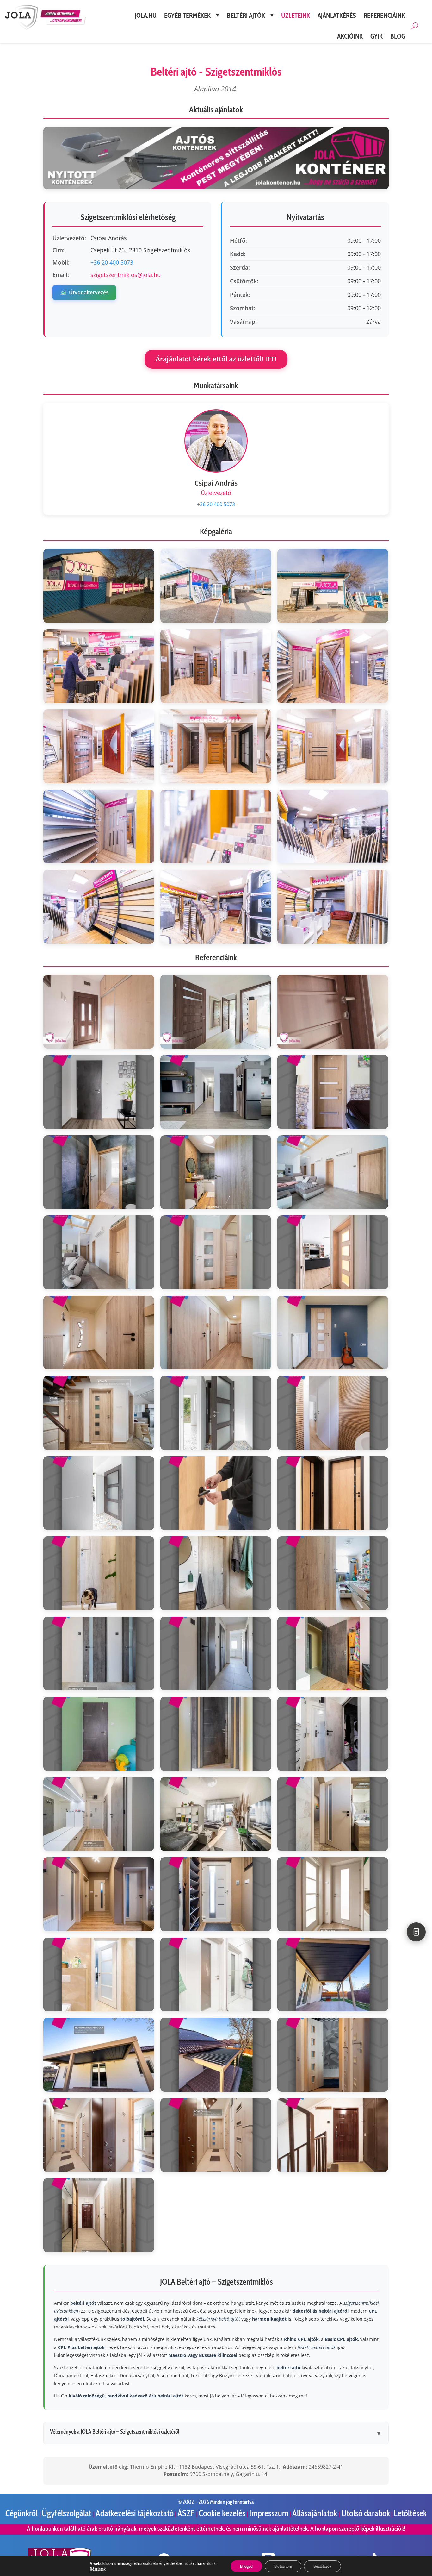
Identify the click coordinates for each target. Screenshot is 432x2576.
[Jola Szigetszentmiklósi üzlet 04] (99, 666)
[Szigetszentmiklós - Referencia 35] (216, 1894)
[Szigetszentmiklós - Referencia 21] (333, 1493)
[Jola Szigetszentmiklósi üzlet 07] (99, 746)
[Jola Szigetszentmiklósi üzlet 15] (333, 907)
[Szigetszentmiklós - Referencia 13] (99, 1333)
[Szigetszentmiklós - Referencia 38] (216, 1975)
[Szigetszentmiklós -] (216, 586)
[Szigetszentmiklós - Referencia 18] (333, 1413)
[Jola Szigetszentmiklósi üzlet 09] (333, 746)
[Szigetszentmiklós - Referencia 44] (216, 2135)
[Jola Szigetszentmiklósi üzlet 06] (333, 666)
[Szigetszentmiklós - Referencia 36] (333, 1894)
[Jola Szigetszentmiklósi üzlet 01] (99, 586)
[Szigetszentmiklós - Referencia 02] (216, 1012)
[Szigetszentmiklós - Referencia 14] (216, 1333)
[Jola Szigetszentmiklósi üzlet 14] (216, 907)
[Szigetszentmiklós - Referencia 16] (99, 1413)
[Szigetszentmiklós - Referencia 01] (99, 1012)
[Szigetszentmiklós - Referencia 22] (99, 1573)
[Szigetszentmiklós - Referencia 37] (99, 1975)
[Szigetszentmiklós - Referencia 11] (216, 1252)
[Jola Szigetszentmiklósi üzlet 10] (99, 827)
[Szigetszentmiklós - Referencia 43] (99, 2135)
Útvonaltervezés (84, 292)
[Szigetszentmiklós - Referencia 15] (333, 1333)
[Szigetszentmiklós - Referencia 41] (216, 2055)
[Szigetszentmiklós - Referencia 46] (99, 2215)
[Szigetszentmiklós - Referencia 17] (216, 1413)
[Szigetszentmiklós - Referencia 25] (99, 1654)
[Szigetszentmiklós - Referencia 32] (216, 1814)
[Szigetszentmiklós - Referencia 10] (99, 1252)
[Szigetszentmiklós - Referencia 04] (99, 1092)
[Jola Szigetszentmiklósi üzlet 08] (216, 746)
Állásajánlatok (315, 2513)
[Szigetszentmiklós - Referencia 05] (216, 1092)
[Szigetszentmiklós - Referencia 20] (216, 1493)
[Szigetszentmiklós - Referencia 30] (333, 1734)
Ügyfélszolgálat (67, 2513)
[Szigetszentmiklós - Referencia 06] (333, 1092)
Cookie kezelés (222, 2513)
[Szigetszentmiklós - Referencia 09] (333, 1172)
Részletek (98, 2569)
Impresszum (269, 2513)
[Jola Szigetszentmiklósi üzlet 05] (216, 666)
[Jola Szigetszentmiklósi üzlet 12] (333, 827)
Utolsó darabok (366, 2513)
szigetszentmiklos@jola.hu (126, 275)
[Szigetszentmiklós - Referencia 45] (333, 2135)
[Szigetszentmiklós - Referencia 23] (216, 1573)
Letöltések (410, 2513)
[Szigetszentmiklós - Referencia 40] (99, 2055)
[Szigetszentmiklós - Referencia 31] (99, 1814)
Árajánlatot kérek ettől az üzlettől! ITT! (216, 359)
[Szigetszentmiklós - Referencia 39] (333, 1975)
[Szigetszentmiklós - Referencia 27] (333, 1654)
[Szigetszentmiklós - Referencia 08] (216, 1172)
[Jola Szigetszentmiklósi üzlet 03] (333, 586)
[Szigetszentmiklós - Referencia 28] (99, 1734)
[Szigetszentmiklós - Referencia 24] (333, 1573)
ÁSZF (187, 2513)
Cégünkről (22, 2513)
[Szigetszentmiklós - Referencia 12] (333, 1252)
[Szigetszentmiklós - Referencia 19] (99, 1493)
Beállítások (322, 2566)
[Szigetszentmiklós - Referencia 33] (333, 1814)
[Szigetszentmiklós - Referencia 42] (333, 2055)
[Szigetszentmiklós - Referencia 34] (99, 1894)
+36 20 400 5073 (112, 262)
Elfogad (246, 2566)
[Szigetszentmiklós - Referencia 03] (333, 1012)
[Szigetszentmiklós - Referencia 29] (216, 1734)
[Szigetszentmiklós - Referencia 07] (99, 1172)
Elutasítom (283, 2566)
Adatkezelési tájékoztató (135, 2513)
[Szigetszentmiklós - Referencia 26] (216, 1654)
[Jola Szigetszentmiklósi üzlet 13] (99, 907)
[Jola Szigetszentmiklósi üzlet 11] (216, 827)
